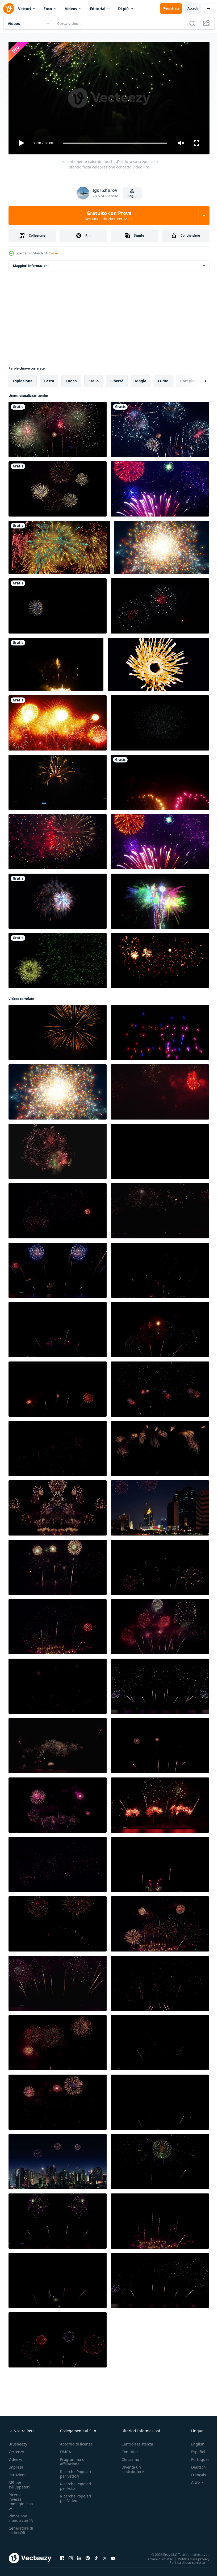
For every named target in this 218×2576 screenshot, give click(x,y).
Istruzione (18, 2472)
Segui (132, 196)
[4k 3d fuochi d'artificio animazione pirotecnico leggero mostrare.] (58, 899)
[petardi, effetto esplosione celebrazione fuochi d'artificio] (58, 959)
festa (49, 379)
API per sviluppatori (19, 2482)
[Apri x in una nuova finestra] (105, 2556)
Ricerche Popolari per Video (76, 2496)
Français (195, 2472)
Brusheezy (18, 2442)
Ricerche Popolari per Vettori (76, 2471)
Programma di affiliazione (73, 2459)
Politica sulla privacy (190, 2557)
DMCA (66, 2449)
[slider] (115, 143)
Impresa (16, 2465)
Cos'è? (54, 253)
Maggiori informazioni (31, 264)
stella (94, 379)
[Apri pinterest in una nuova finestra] (88, 2556)
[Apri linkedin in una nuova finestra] (79, 2556)
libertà (117, 379)
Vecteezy (16, 2449)
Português (196, 2457)
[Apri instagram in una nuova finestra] (71, 2556)
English (194, 2442)
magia (141, 379)
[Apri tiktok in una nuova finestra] (96, 2556)
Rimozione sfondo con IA (21, 2516)
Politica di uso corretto (183, 2560)
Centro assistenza (137, 2442)
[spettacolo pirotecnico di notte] (160, 427)
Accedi (193, 8)
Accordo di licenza (76, 2442)
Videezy (15, 2457)
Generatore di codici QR (21, 2528)
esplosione (23, 379)
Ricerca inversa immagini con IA (21, 2499)
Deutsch (194, 2465)
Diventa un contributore (133, 2467)
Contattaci (131, 2449)
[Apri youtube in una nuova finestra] (113, 2556)
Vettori (24, 9)
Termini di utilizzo (156, 2557)
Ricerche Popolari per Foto (76, 2484)
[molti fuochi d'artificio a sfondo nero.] (58, 487)
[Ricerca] (192, 23)
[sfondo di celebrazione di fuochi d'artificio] (56, 662)
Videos (71, 9)
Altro (191, 2480)
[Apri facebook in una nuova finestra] (62, 2556)
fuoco (71, 379)
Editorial (98, 9)
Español (194, 2449)
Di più (123, 9)
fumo (163, 379)
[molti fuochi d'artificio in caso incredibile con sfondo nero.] (58, 427)
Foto (48, 9)
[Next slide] (197, 379)
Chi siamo (130, 2457)
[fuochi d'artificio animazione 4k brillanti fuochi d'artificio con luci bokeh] (160, 487)
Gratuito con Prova (109, 215)
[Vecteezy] (9, 8)
